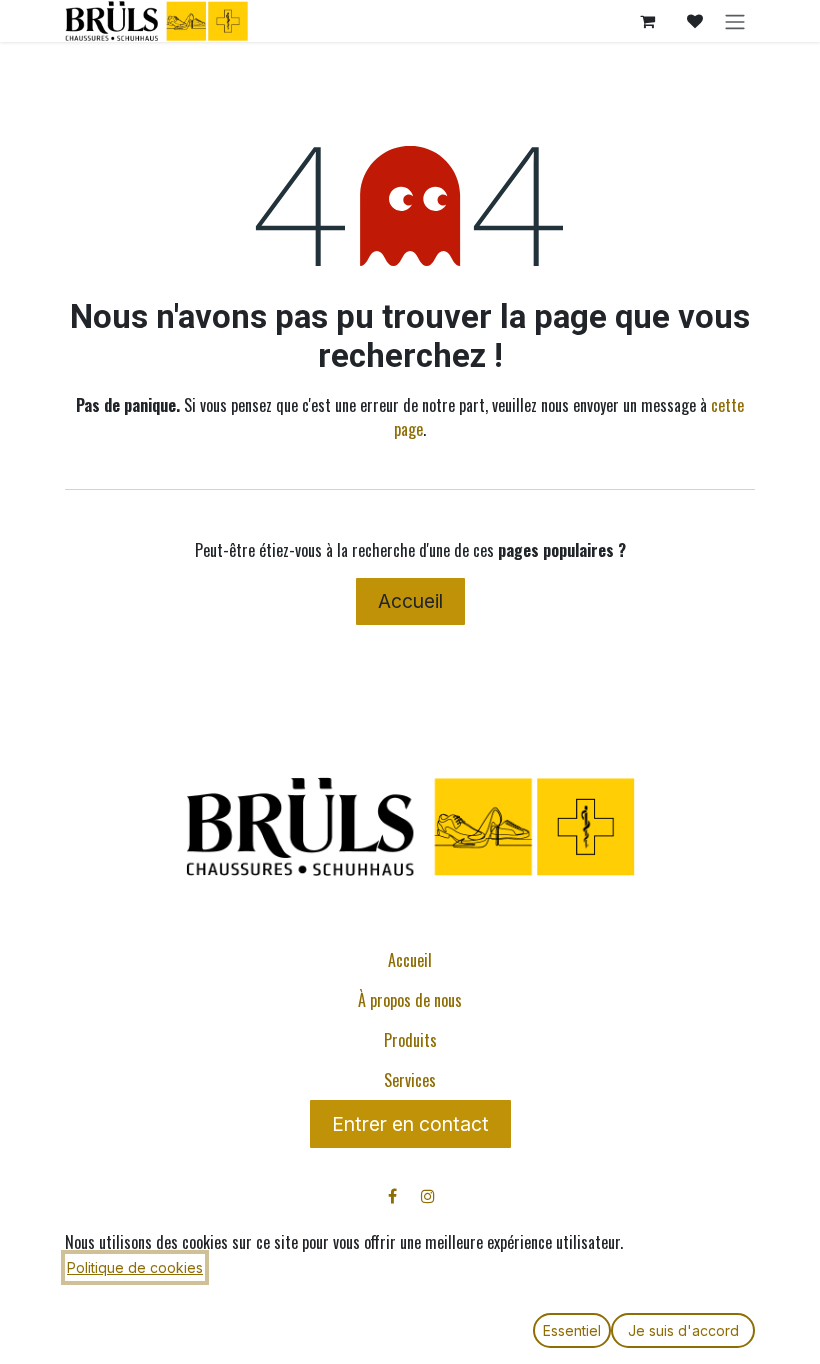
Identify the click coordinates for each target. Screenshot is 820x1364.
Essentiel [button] (572, 1330)
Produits (410, 1040)
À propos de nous (410, 1000)
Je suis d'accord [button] (683, 1330)
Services (410, 1080)
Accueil (410, 601)
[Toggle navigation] (735, 21)
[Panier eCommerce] (647, 21)
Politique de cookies (135, 1267)
